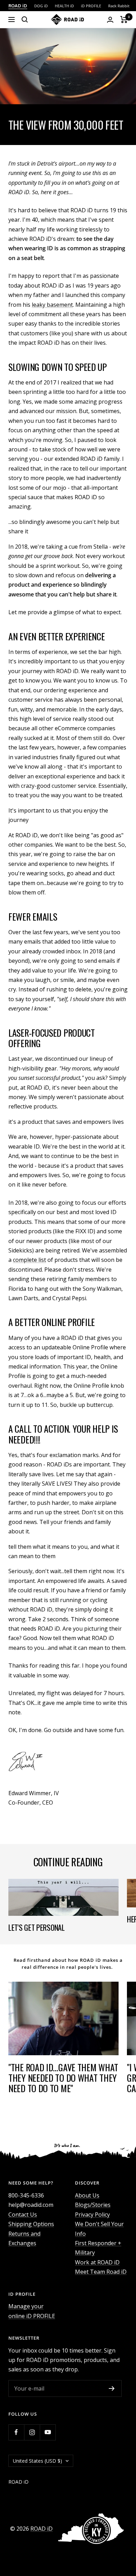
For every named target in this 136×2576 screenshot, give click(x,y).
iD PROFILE (91, 6)
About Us (87, 2195)
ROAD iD (18, 6)
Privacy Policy (92, 2215)
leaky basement (52, 305)
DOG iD (41, 6)
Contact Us (23, 2215)
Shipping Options (31, 2224)
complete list (29, 1260)
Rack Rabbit (119, 6)
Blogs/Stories (93, 2205)
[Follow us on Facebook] (16, 2432)
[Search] (25, 20)
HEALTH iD (64, 6)
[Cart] (124, 20)
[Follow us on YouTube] (48, 2432)
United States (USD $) (37, 2461)
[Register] (112, 2388)
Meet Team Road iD (101, 2272)
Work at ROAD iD (97, 2262)
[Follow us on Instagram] (32, 2432)
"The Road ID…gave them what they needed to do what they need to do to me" (63, 2078)
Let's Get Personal (37, 1927)
